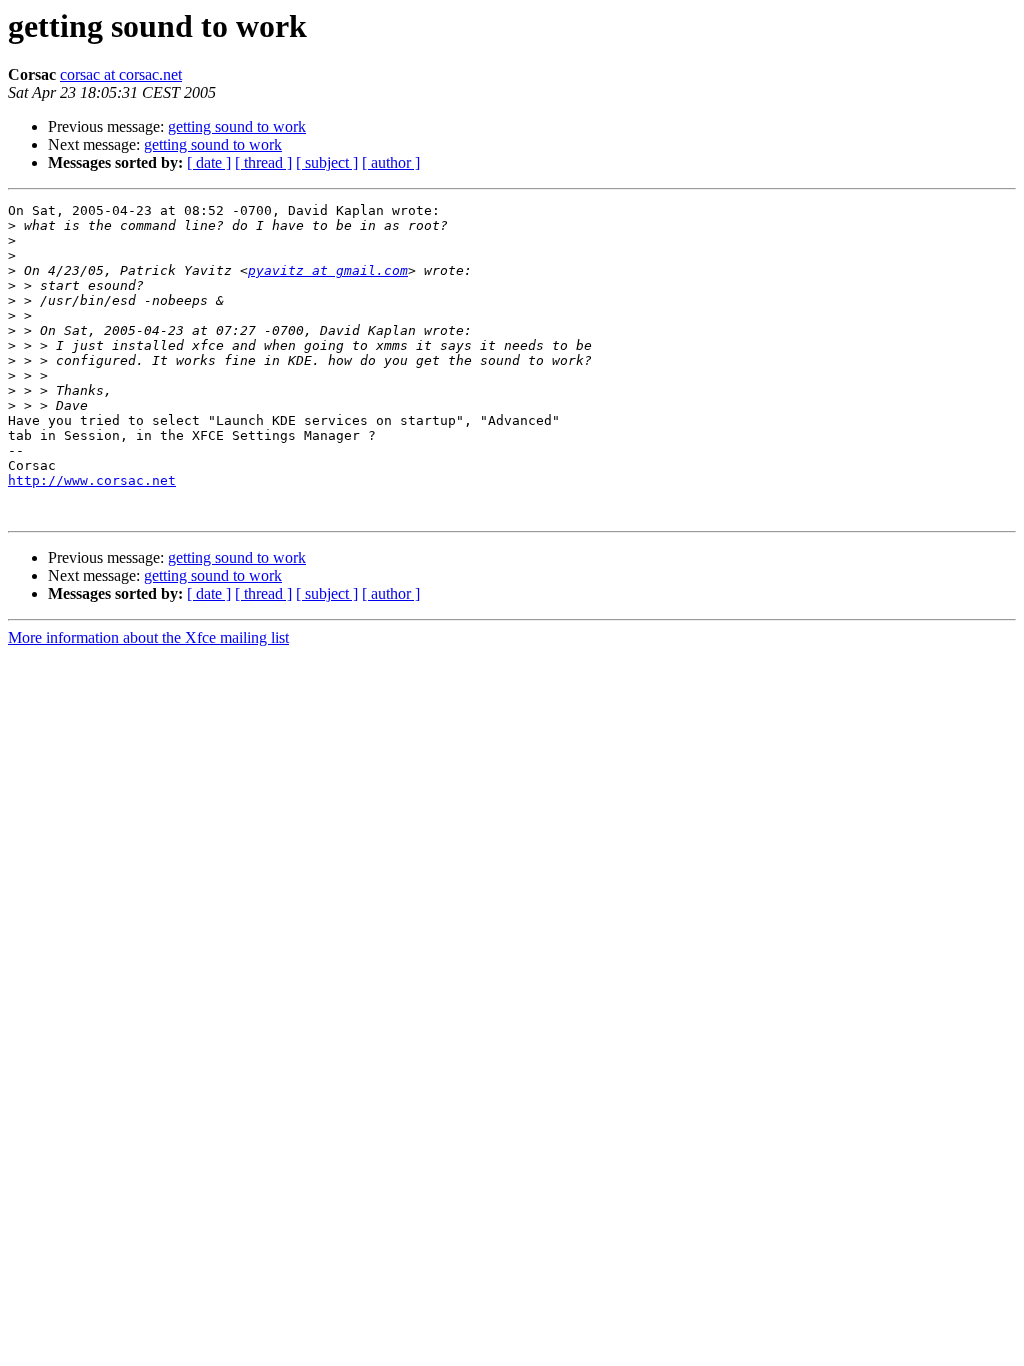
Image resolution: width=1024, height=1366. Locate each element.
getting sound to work (237, 126)
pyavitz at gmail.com (328, 270)
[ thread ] (263, 162)
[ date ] (209, 162)
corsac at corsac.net (121, 74)
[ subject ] (327, 162)
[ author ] (391, 162)
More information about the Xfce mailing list (148, 637)
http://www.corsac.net (92, 480)
